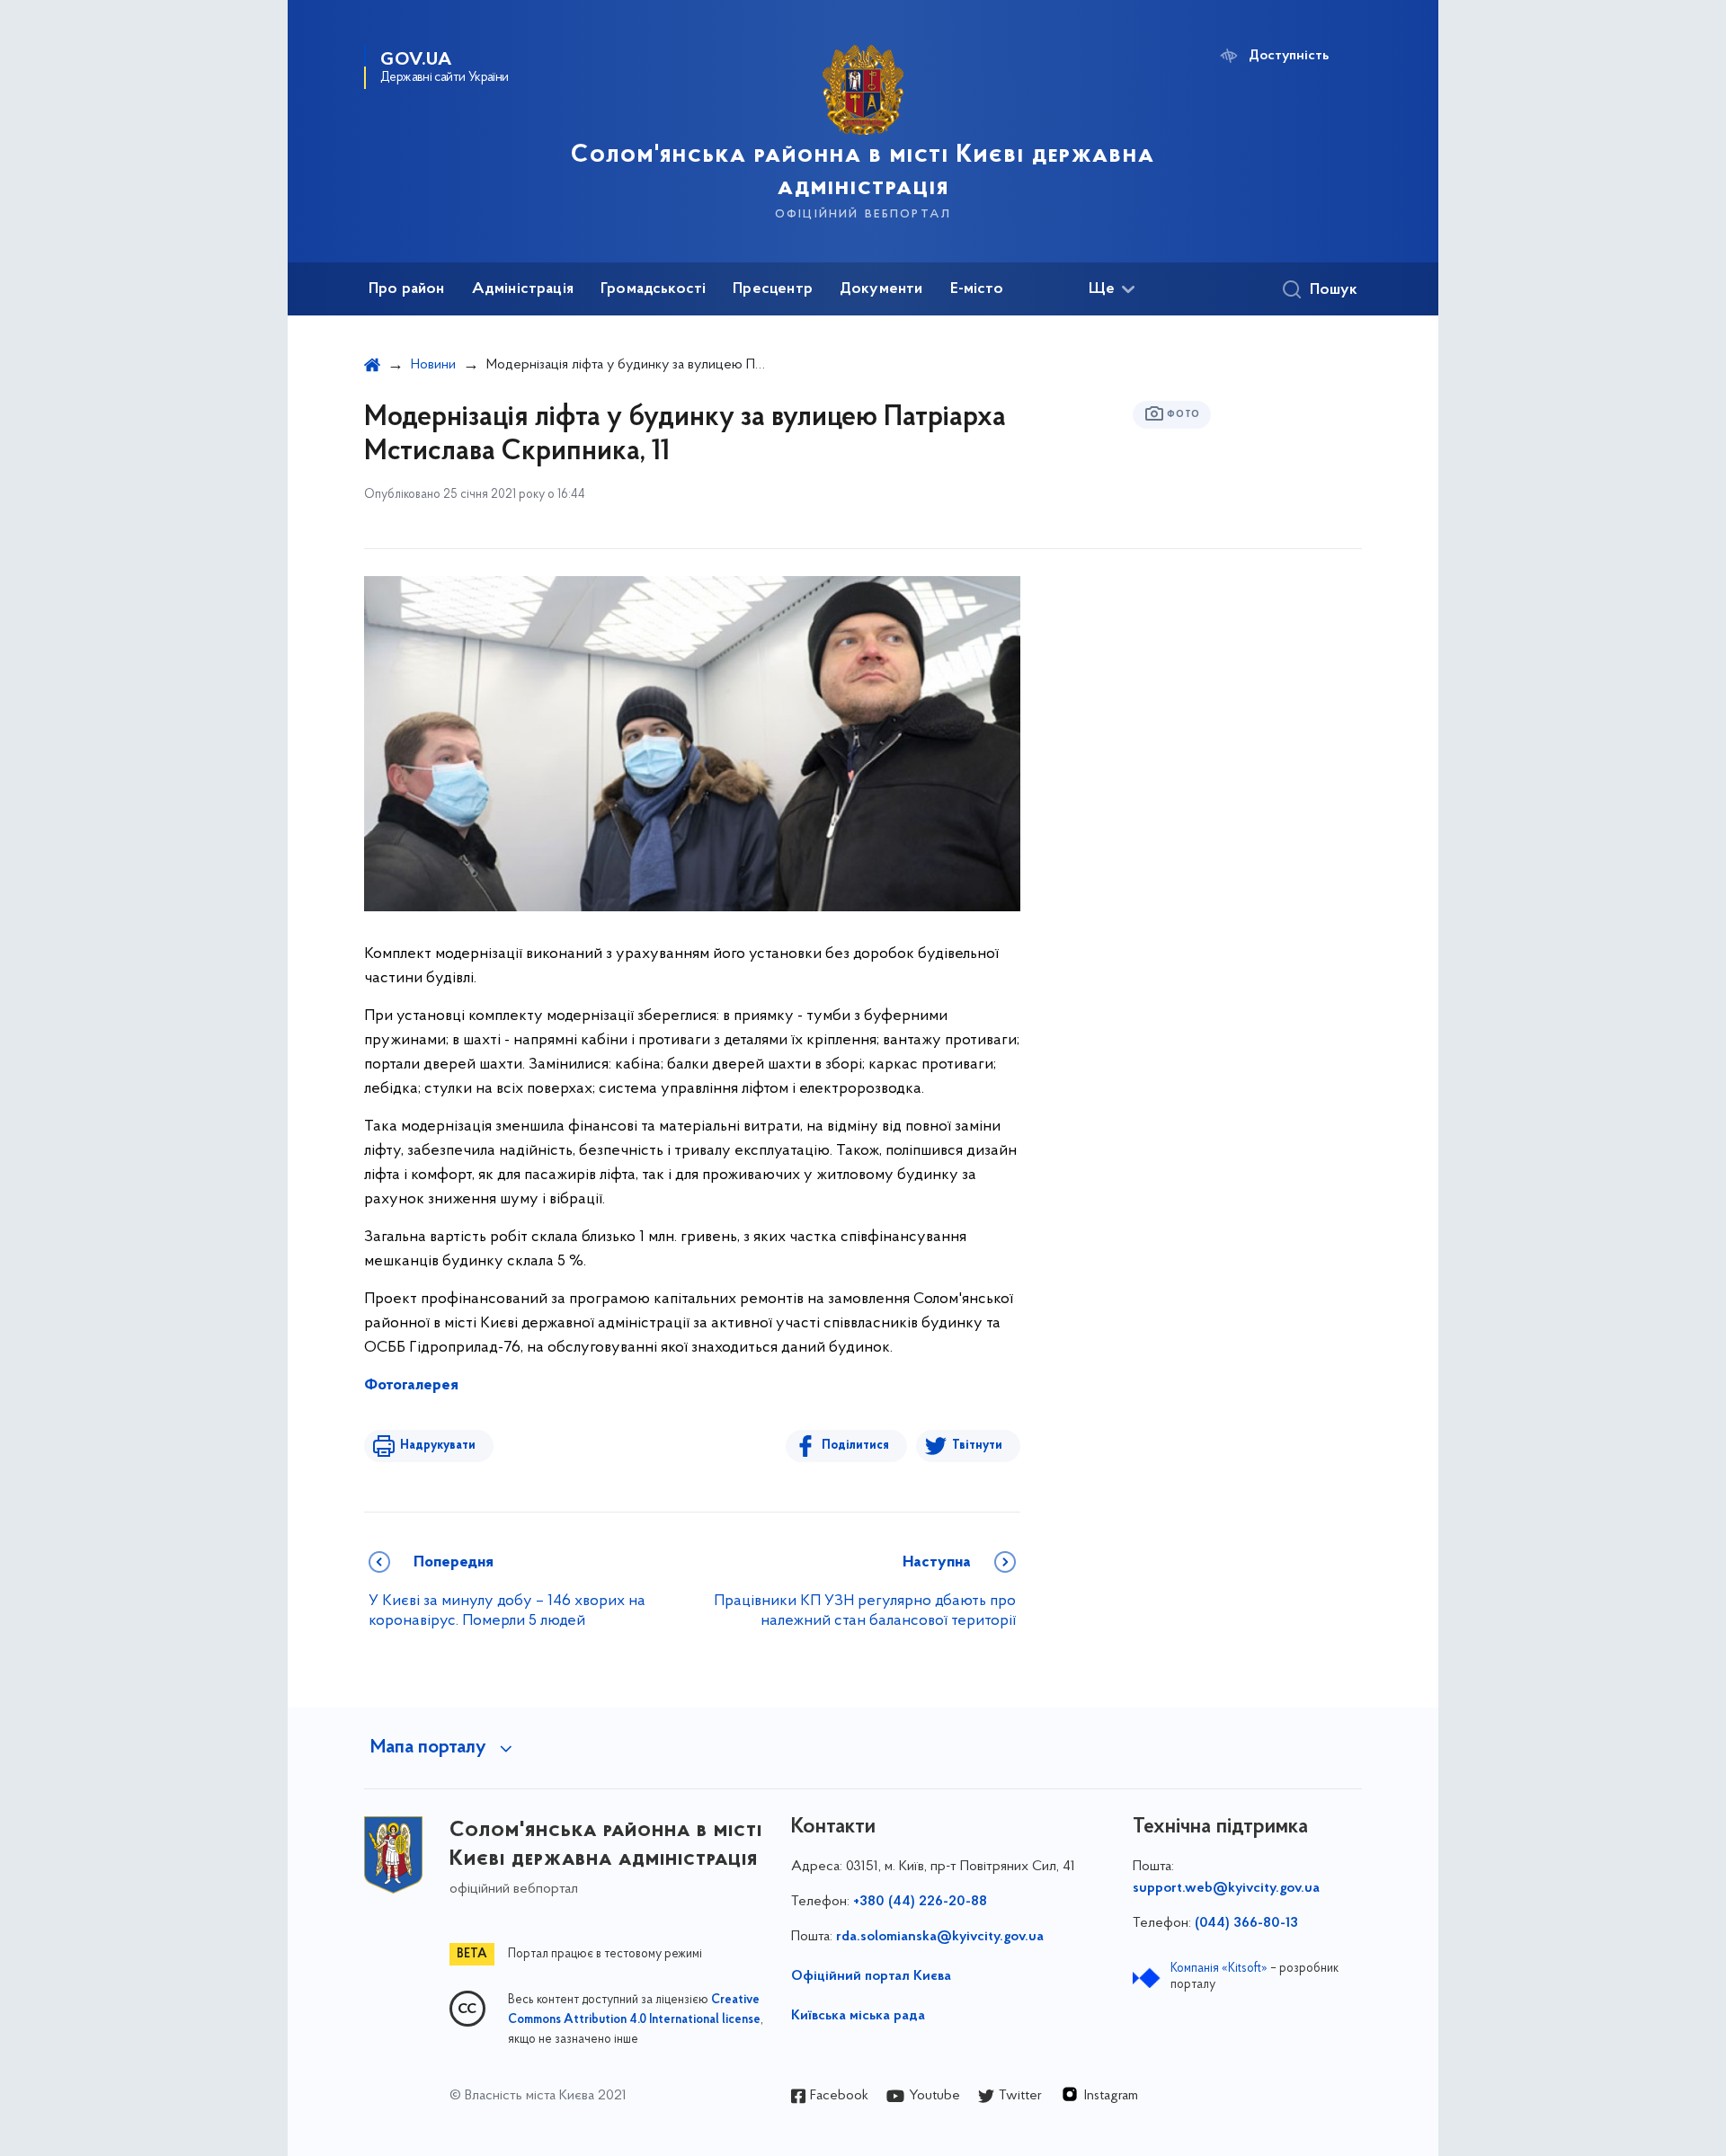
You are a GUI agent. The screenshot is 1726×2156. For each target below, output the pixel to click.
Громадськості (653, 289)
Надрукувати (438, 1446)
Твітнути (977, 1446)
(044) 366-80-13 (1246, 1923)
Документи (881, 289)
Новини (433, 365)
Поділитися (855, 1446)
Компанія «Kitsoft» (1219, 1969)
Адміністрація (523, 289)
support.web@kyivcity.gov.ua (1226, 1888)
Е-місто (977, 289)
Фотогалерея (411, 1386)
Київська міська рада (858, 2016)
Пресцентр (773, 289)
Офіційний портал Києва (871, 1976)
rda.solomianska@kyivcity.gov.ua (940, 1937)
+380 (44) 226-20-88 (920, 1902)
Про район (407, 289)
